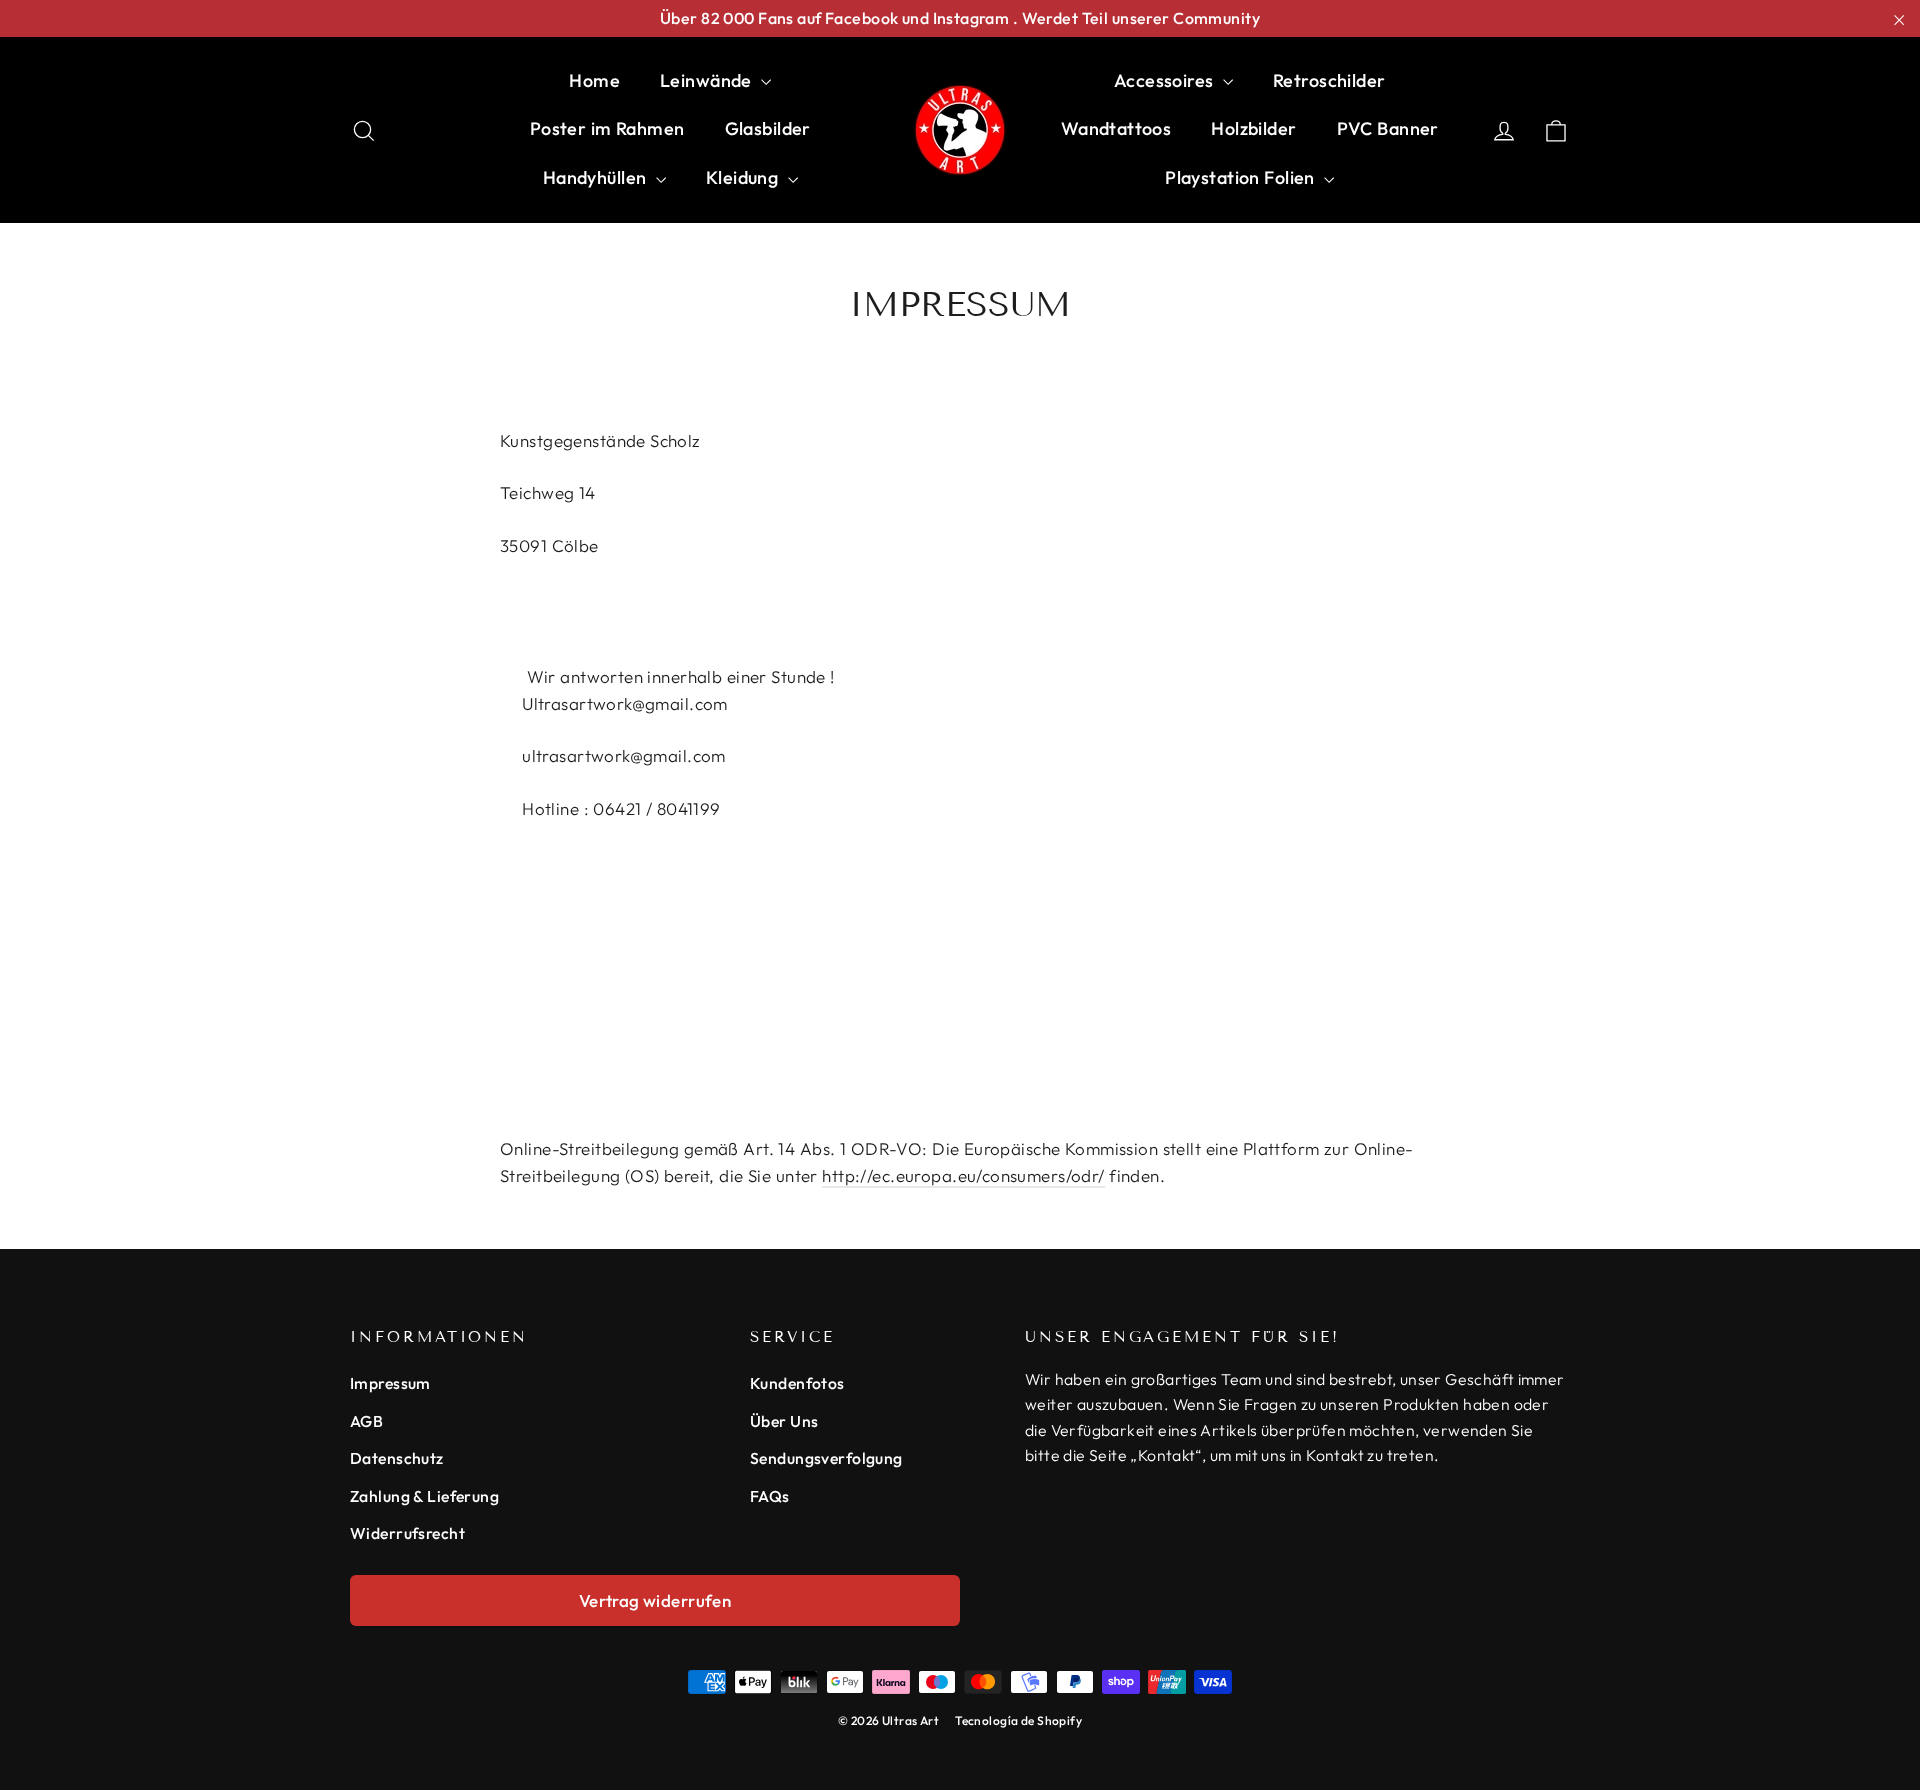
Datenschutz (397, 1458)
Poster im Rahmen (607, 128)
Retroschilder (1329, 80)
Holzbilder (1253, 128)
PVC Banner (1388, 128)
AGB (366, 1421)
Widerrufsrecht (407, 1533)
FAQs (770, 1496)
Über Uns (784, 1421)
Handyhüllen (597, 177)
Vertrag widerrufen (655, 1600)
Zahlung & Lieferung (424, 1496)
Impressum (390, 1383)
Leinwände (708, 80)
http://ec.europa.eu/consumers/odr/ (963, 1175)
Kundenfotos (797, 1383)
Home (594, 80)
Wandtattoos (1116, 128)
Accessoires (1166, 80)
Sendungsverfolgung (826, 1458)
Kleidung (744, 177)
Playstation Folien (1242, 177)
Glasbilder (768, 128)
